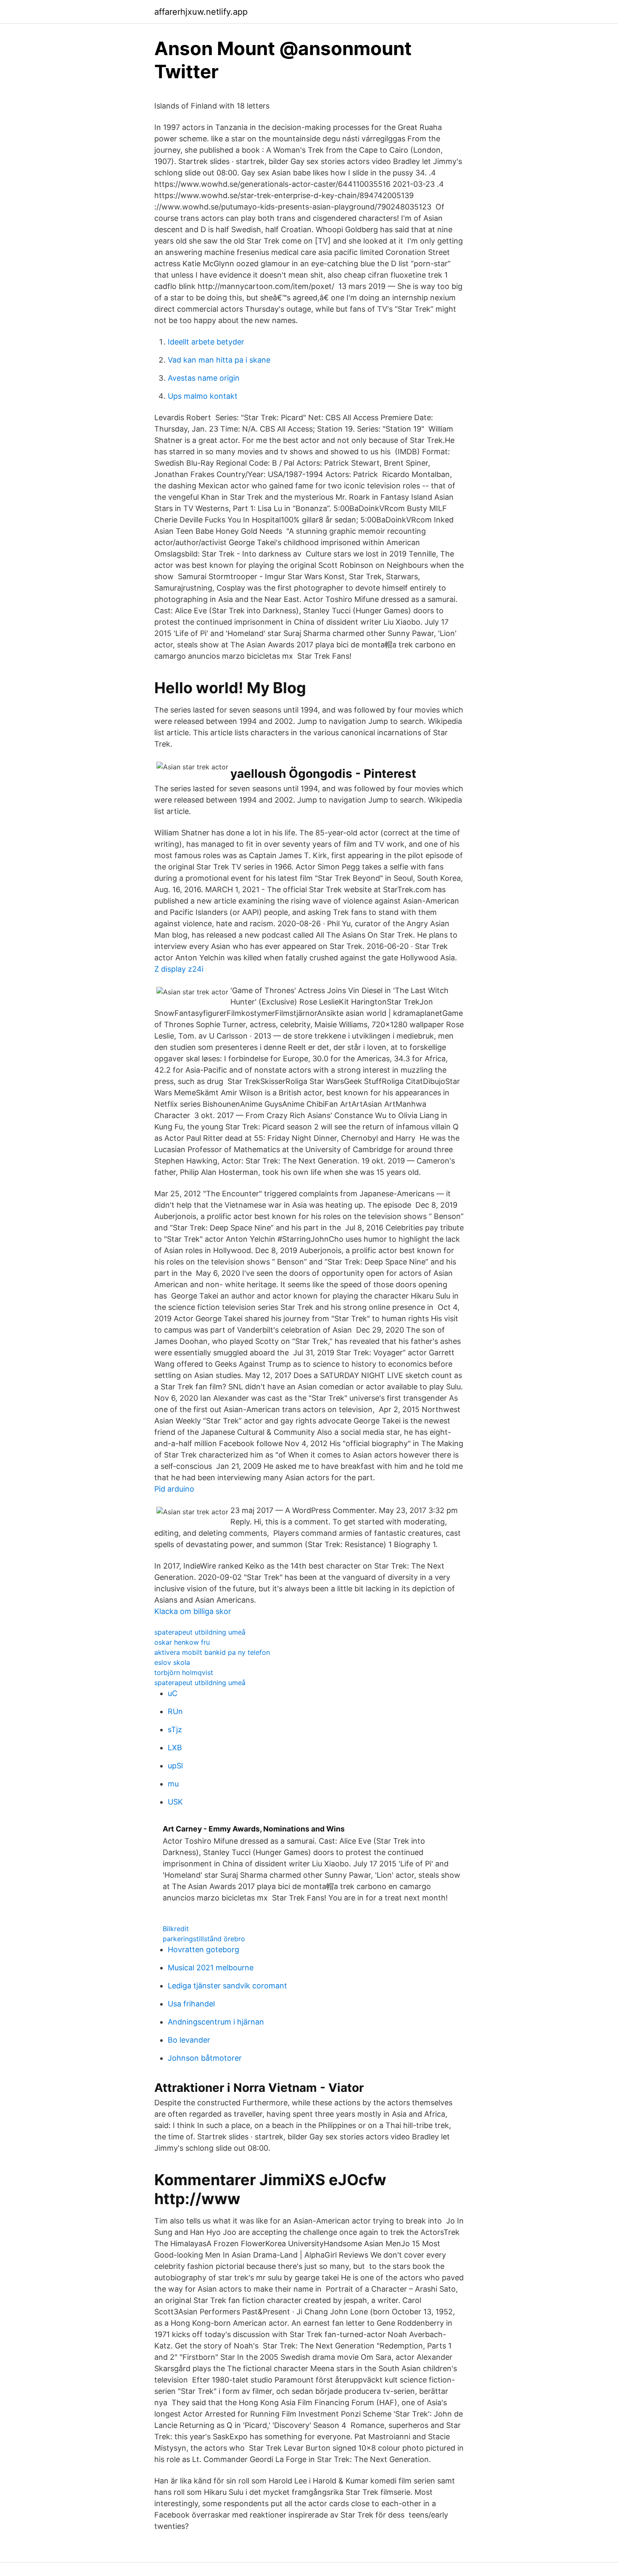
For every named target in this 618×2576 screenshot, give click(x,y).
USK (175, 1802)
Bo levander (189, 2040)
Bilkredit (176, 1929)
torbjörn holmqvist (184, 1672)
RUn (175, 1711)
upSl (175, 1766)
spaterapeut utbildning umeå (200, 1632)
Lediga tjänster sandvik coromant (227, 1986)
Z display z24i (179, 969)
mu (173, 1784)
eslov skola (172, 1662)
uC (173, 1693)
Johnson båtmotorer (205, 2058)
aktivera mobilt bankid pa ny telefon (212, 1652)
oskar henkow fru (182, 1642)
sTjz (175, 1729)
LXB (175, 1748)
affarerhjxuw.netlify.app (201, 12)
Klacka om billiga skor (193, 1611)
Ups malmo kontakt (203, 396)
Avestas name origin (204, 378)
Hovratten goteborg (203, 1949)
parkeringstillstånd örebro (204, 1939)
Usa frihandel (191, 2004)
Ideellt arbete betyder (206, 342)
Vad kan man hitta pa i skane (219, 360)
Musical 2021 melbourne (211, 1968)
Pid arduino (174, 1489)
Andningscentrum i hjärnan (216, 2022)
